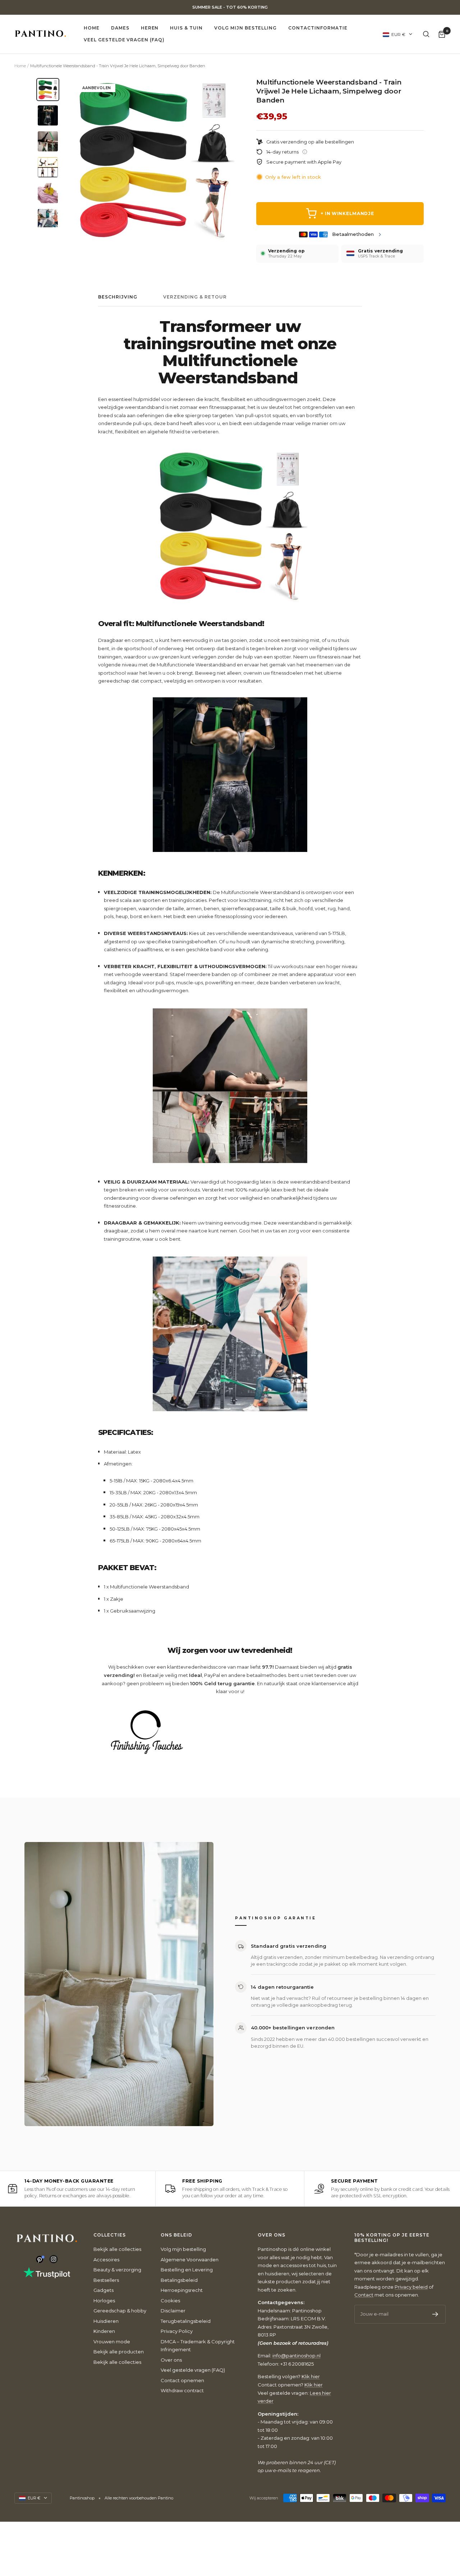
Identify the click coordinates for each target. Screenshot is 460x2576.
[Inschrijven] (435, 2314)
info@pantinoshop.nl (296, 2356)
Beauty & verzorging (117, 2270)
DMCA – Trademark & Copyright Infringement (198, 2346)
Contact (364, 2295)
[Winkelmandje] (442, 34)
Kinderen (104, 2331)
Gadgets (103, 2290)
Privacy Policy (177, 2331)
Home (92, 28)
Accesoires (106, 2260)
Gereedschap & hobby (120, 2311)
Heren (150, 28)
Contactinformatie (318, 28)
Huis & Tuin (186, 28)
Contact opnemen (182, 2380)
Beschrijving (118, 297)
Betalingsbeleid (179, 2280)
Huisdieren (106, 2321)
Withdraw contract (182, 2390)
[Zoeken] (426, 34)
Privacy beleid (411, 2287)
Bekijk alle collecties (117, 2249)
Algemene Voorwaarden (190, 2260)
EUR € (398, 34)
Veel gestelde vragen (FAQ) (124, 40)
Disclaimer (173, 2311)
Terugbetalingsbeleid (186, 2321)
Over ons (171, 2360)
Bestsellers (106, 2280)
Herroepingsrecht (182, 2290)
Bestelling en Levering (187, 2270)
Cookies (170, 2301)
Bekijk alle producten (119, 2352)
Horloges (104, 2301)
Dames (120, 28)
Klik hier (311, 2376)
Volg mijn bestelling (245, 28)
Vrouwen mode (112, 2342)
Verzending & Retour (195, 297)
